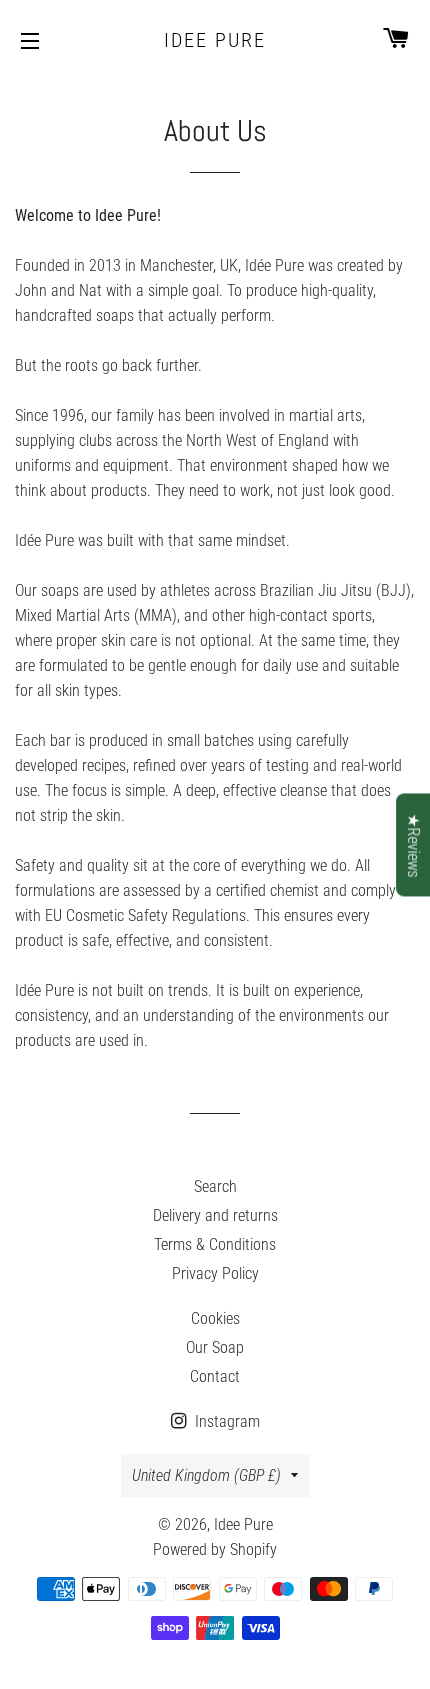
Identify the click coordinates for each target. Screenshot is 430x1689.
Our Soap (215, 1347)
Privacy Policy (215, 1273)
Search (215, 1186)
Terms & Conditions (215, 1244)
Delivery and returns (215, 1215)
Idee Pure (215, 40)
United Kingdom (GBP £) (206, 1475)
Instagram (225, 1421)
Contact (215, 1376)
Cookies (215, 1318)
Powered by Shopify (215, 1549)
